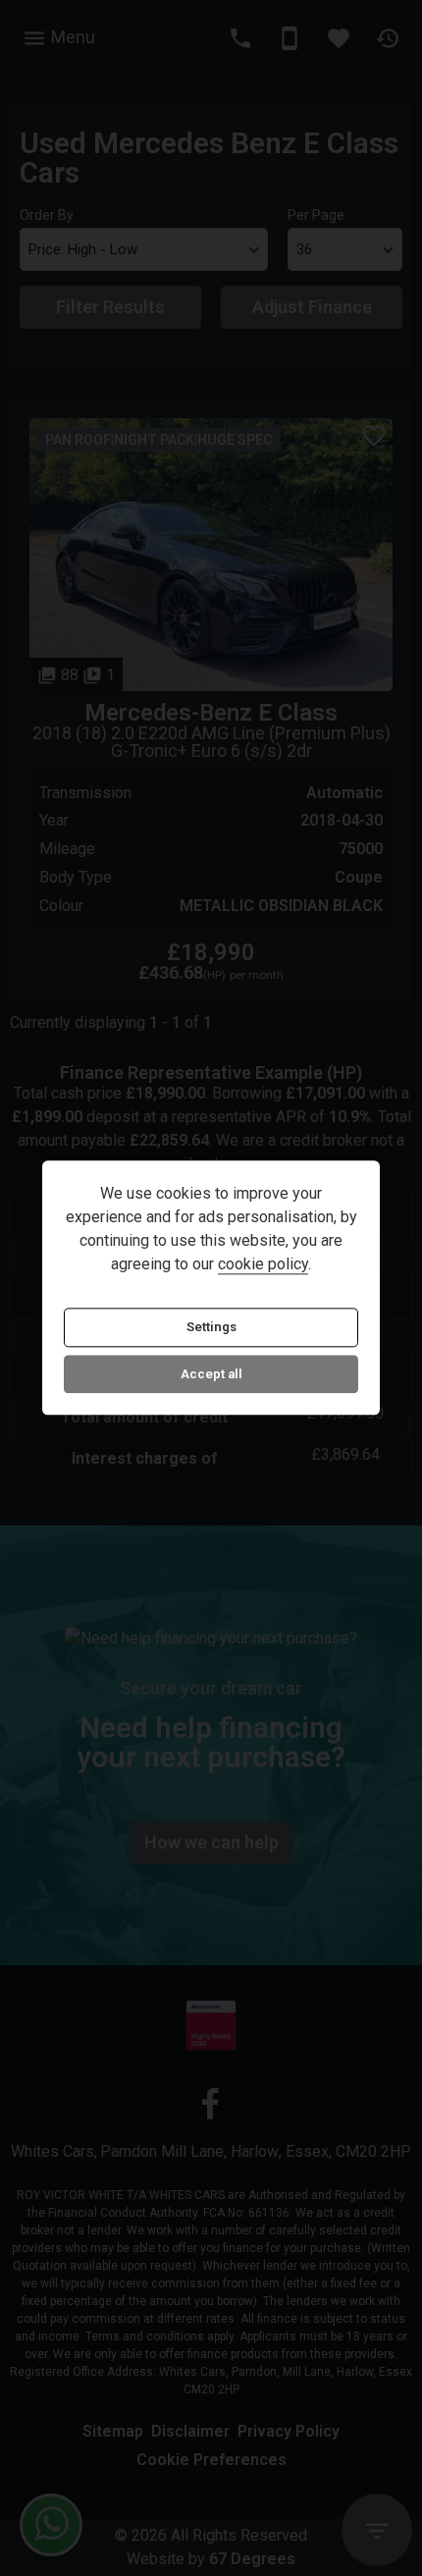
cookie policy (263, 1265)
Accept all (211, 1374)
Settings (211, 1328)
